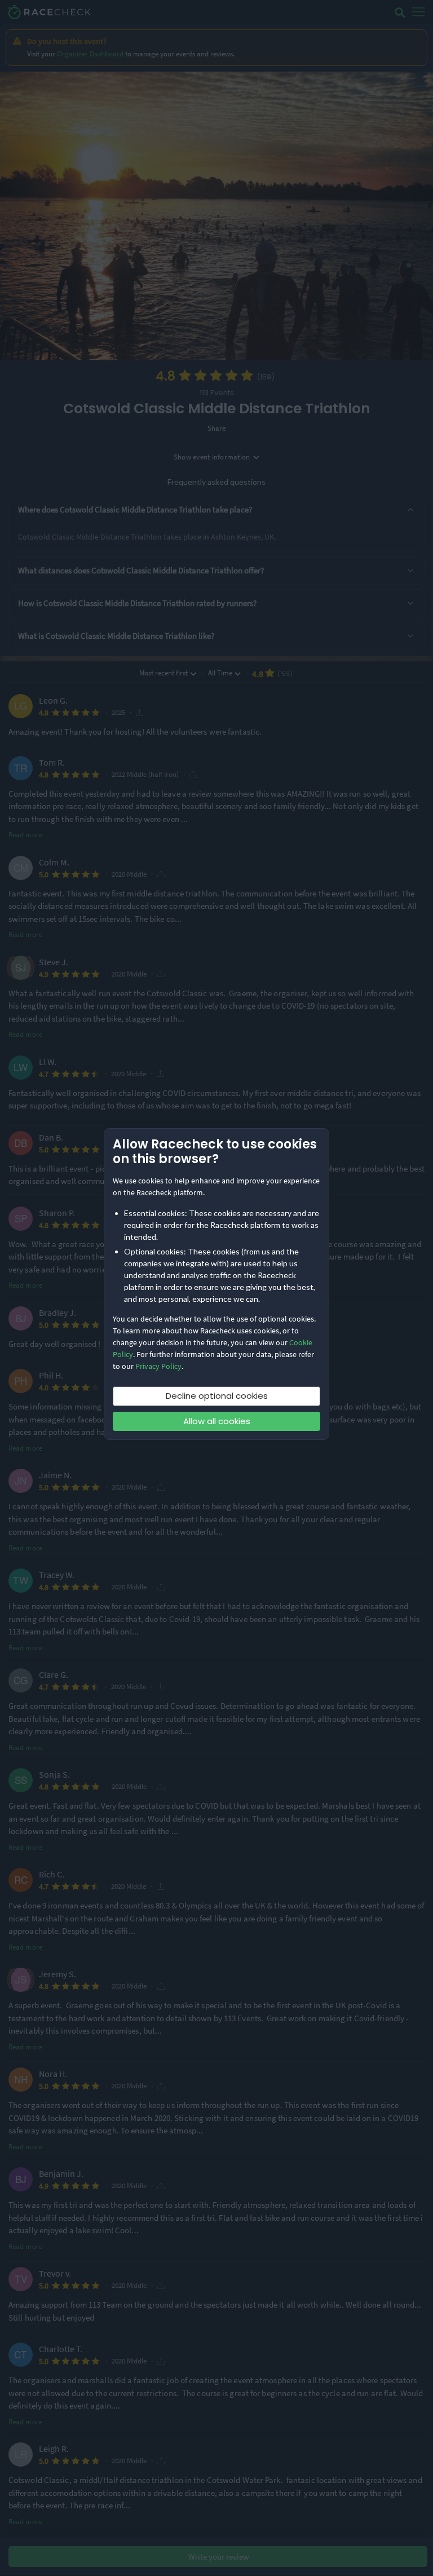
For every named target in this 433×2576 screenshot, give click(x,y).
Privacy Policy (158, 1366)
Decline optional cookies (217, 1396)
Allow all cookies (217, 1421)
